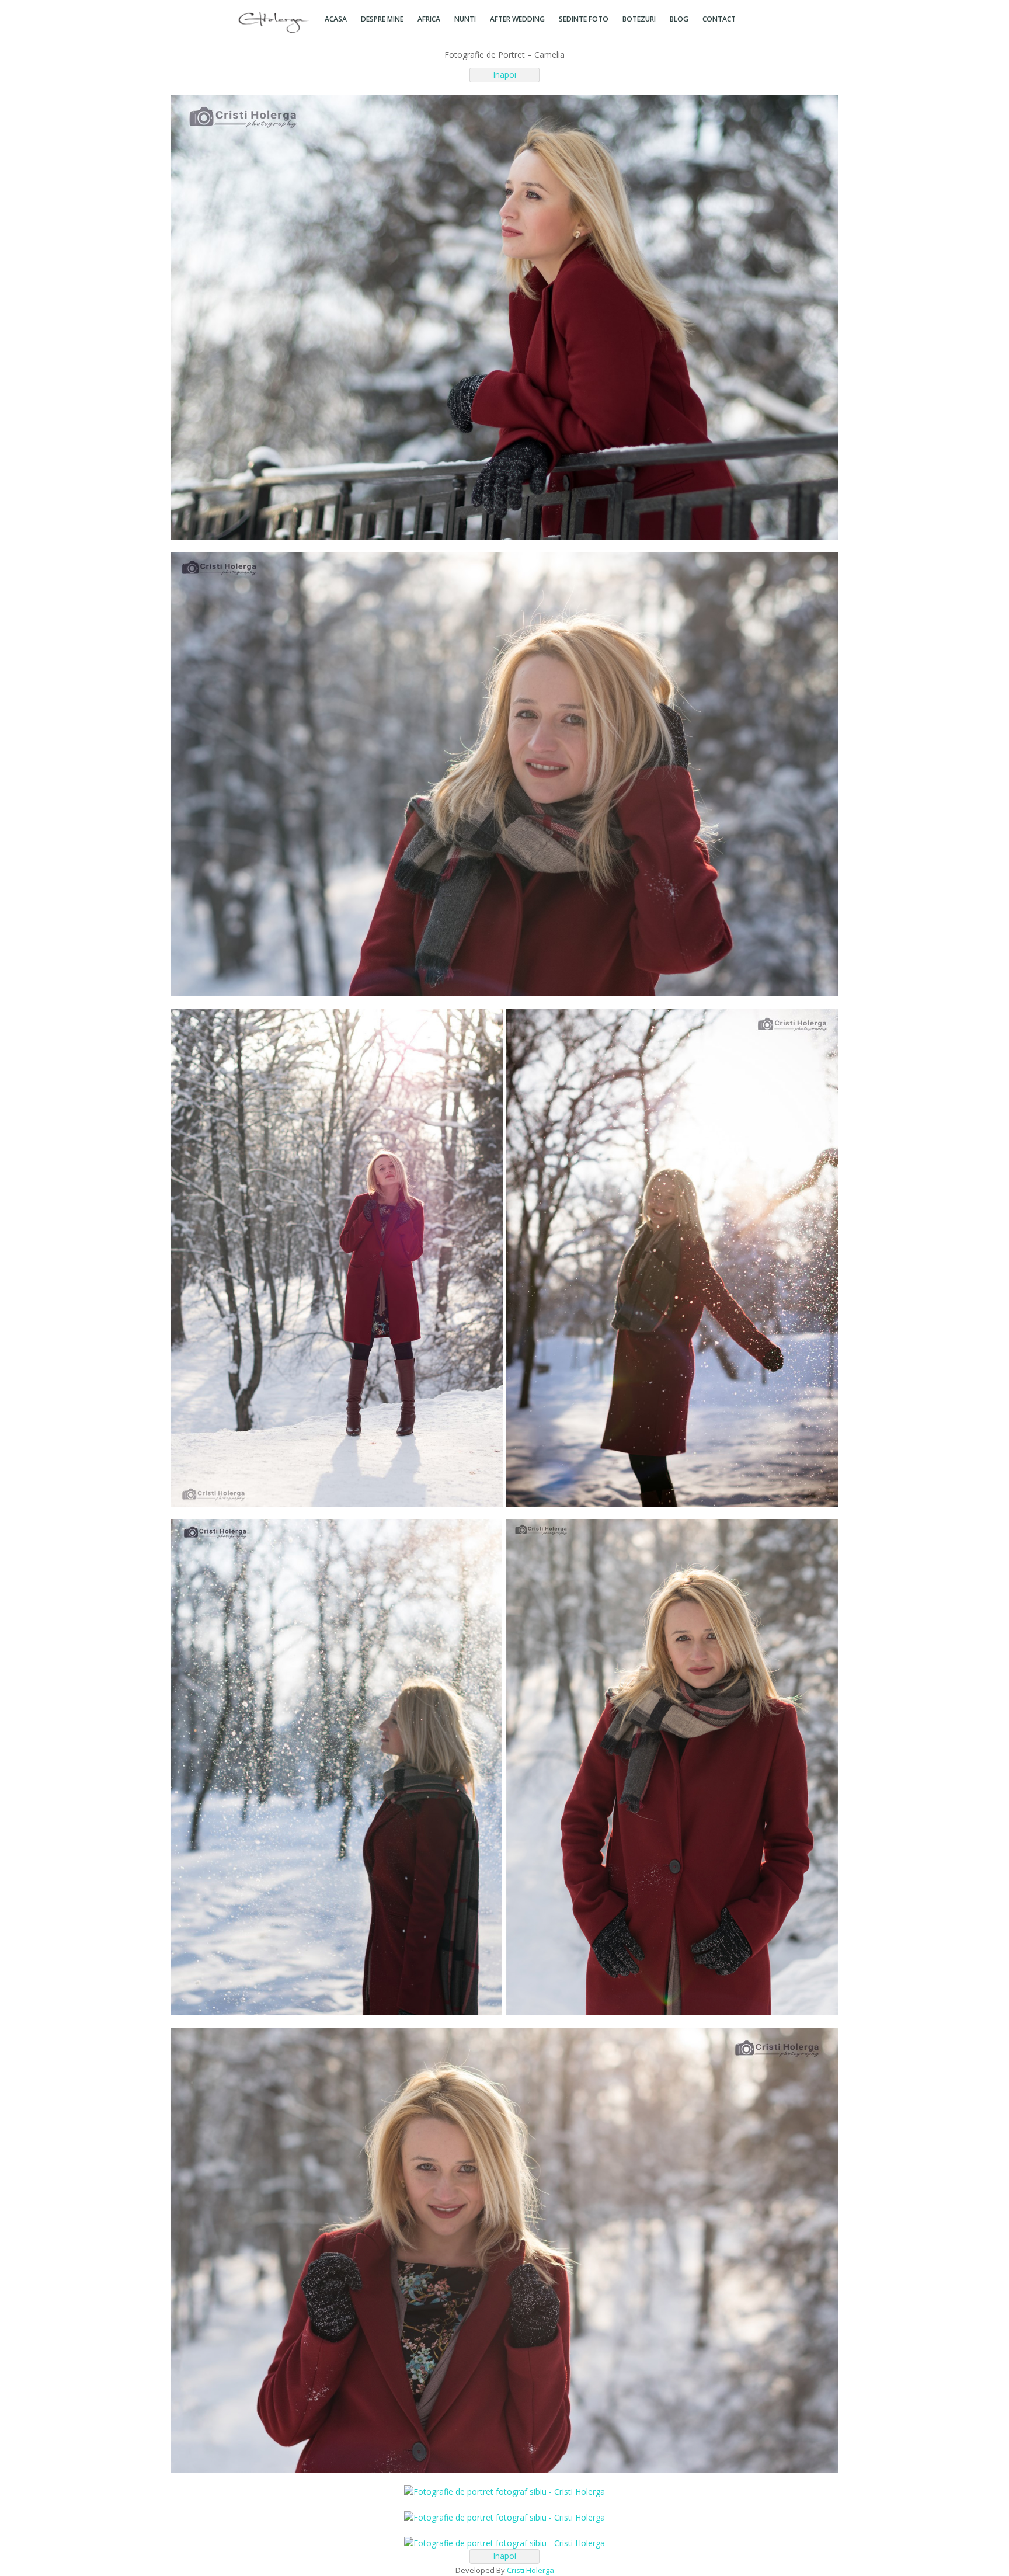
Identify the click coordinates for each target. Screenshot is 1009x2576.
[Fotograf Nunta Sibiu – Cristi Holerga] (274, 21)
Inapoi (505, 74)
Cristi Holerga (530, 2570)
